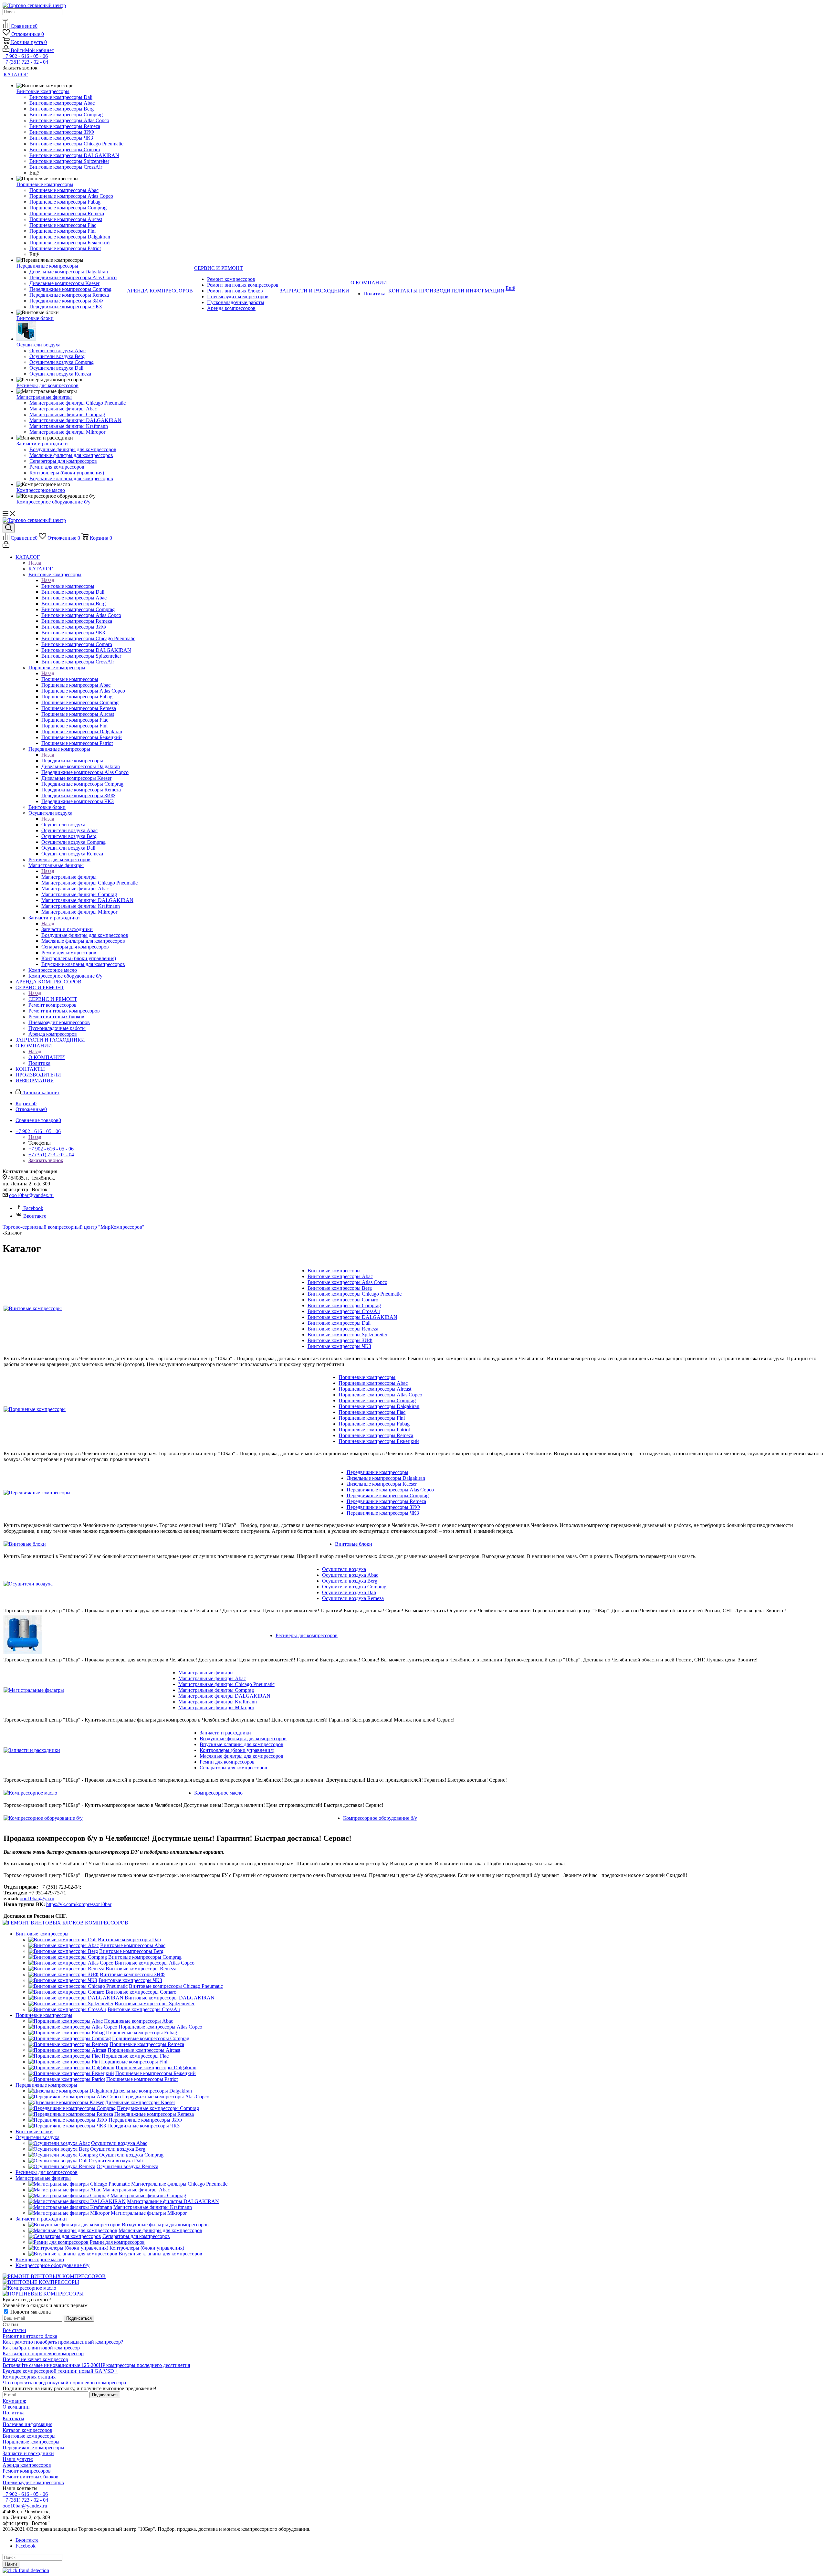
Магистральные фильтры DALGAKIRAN (224, 1696)
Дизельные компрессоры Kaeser (382, 1484)
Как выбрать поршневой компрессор (43, 2353)
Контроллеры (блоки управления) (237, 1750)
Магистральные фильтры (69, 877)
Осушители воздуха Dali (349, 1592)
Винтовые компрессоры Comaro (343, 1300)
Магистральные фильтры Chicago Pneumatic (226, 1684)
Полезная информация (27, 2424)
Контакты (13, 2418)
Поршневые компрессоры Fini (372, 1418)
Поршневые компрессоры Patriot (374, 1430)
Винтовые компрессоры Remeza (343, 1329)
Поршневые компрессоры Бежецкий (379, 1441)
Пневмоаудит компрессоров (33, 2482)
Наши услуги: (18, 2459)
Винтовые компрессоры (68, 586)
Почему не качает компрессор (35, 2359)
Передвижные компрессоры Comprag (388, 1495)
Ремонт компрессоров (27, 2471)
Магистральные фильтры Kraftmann (218, 1702)
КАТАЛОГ (41, 569)
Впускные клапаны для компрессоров (241, 1744)
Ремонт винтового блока (30, 2336)
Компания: (14, 2401)
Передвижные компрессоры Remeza (386, 1501)
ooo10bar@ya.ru (37, 1898)
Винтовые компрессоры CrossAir (344, 1311)
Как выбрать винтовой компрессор (41, 2348)
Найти (11, 2564)
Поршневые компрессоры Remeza (376, 1435)
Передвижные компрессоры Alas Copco (390, 1490)
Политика (14, 2413)
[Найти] (5, 20)
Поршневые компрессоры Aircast (375, 1389)
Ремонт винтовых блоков (31, 2477)
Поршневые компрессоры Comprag (377, 1400)
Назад (35, 563)
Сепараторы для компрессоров (233, 1768)
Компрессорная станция (29, 2377)
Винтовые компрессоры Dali (339, 1323)
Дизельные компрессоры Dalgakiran (386, 1478)
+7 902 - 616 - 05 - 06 (25, 56)
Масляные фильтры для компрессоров (241, 1756)
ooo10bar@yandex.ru (31, 1195)
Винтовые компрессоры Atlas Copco (347, 1282)
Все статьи (14, 2330)
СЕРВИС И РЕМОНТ (53, 999)
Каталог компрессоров (27, 2430)
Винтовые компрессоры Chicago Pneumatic (355, 1294)
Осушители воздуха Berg (350, 1581)
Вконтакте (35, 1216)
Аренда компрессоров (27, 2465)
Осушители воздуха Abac (350, 1575)
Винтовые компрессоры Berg (340, 1288)
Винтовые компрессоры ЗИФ (340, 1340)
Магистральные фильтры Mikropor (216, 1707)
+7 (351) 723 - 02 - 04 (25, 62)
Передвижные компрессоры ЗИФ (383, 1507)
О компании (16, 2407)
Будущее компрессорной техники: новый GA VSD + (60, 2371)
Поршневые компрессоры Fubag (374, 1424)
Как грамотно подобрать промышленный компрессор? (63, 2342)
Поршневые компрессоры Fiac (372, 1412)
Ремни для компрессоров (227, 1762)
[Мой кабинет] (6, 546)
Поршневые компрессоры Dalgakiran (379, 1406)
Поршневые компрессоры (70, 679)
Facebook (33, 1208)
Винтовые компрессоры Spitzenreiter (347, 1335)
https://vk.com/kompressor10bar (79, 1904)
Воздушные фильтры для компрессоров (243, 1739)
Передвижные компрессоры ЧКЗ (383, 1513)
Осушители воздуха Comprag (354, 1587)
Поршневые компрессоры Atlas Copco (380, 1395)
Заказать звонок (46, 1160)
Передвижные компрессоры (72, 761)
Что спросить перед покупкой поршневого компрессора (64, 2383)
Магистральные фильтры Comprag (216, 1690)
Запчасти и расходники (67, 929)
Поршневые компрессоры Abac (373, 1383)
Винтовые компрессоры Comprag (344, 1305)
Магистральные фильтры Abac (212, 1678)
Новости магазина (30, 2312)
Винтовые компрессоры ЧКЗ (339, 1346)
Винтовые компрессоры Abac (340, 1276)
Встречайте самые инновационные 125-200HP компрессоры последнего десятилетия (96, 2365)
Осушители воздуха (63, 825)
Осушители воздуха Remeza (353, 1598)
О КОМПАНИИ (47, 1057)
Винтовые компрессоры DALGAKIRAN (352, 1317)
